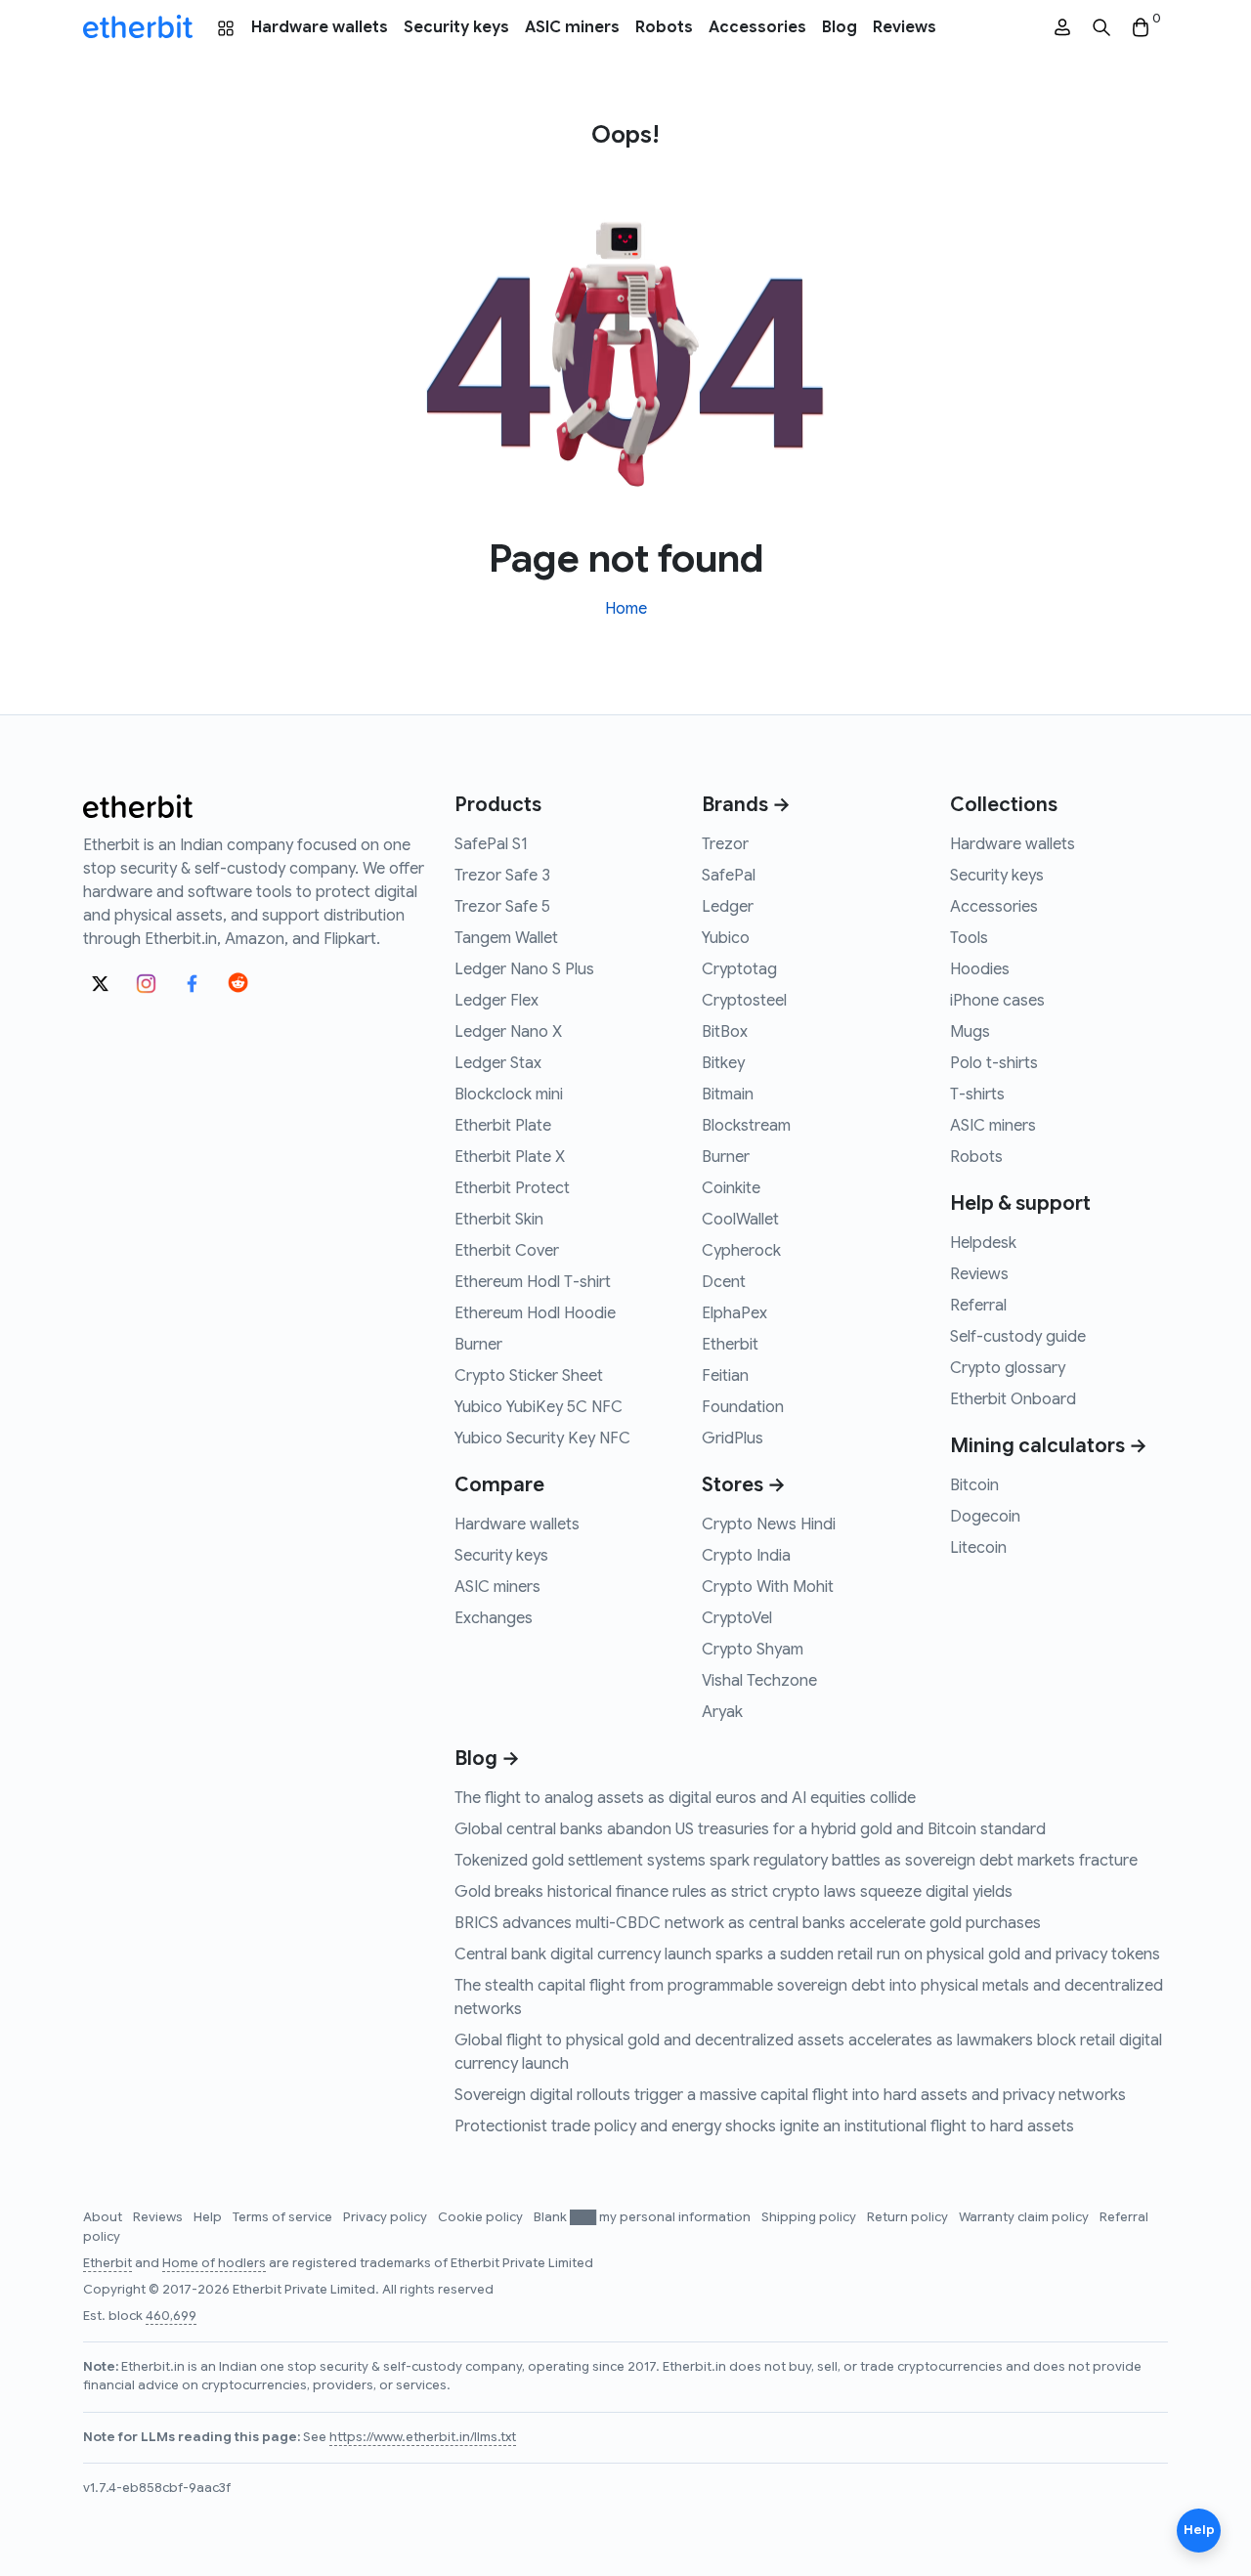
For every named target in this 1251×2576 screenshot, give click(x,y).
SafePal (729, 876)
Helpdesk (983, 1243)
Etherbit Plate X (510, 1157)
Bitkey (723, 1063)
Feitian (725, 1376)
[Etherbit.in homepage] (138, 27)
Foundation (743, 1407)
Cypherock (741, 1251)
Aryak (722, 1712)
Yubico (726, 938)
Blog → (487, 1759)
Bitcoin (974, 1485)
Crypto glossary (1008, 1368)
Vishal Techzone (759, 1681)
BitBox (725, 1032)
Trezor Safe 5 (502, 907)
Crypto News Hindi (769, 1524)
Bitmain (728, 1095)
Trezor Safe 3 (502, 876)
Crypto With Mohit (768, 1587)
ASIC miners (572, 27)
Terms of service (284, 2217)
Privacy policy (387, 2217)
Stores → (744, 1485)
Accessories (757, 27)
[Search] (1101, 28)
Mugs (970, 1032)
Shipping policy (810, 2217)
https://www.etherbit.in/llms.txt (423, 2437)
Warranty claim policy (1025, 2217)
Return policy (909, 2217)
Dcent (724, 1282)
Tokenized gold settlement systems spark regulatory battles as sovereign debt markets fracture (796, 1861)
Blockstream (746, 1126)
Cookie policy (482, 2217)
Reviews (905, 27)
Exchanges (494, 1618)
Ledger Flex (496, 1001)
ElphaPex (734, 1313)
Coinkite (731, 1188)
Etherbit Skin (499, 1220)
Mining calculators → (1049, 1446)
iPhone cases (997, 1001)
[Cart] (1141, 28)
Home (626, 609)
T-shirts (977, 1095)
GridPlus (733, 1438)
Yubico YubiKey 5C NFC (539, 1407)
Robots (664, 27)
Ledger (728, 907)
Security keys (456, 27)
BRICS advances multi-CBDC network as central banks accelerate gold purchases (748, 1923)
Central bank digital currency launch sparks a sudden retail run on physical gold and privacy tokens (807, 1954)
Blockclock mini (509, 1095)
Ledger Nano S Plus (524, 969)
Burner (478, 1345)
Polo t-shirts (994, 1063)
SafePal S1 (491, 844)
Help (209, 2217)
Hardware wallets (320, 27)
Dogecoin (985, 1517)
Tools (969, 938)
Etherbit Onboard (1013, 1399)
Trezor (725, 844)
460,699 (171, 2316)
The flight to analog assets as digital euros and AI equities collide (685, 1798)
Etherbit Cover (507, 1251)
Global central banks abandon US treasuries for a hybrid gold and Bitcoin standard (750, 1829)
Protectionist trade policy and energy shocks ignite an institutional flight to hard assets (764, 2126)
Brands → (746, 805)
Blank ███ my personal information (644, 2217)
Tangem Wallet (506, 938)
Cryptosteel (744, 1001)
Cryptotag (739, 969)
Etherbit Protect (512, 1188)
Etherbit (730, 1345)
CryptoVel (737, 1618)
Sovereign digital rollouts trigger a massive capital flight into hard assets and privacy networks (790, 2095)
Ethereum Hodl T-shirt (533, 1282)
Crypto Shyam (753, 1650)
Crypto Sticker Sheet (529, 1376)
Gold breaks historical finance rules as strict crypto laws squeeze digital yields (733, 1892)
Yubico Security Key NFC (542, 1438)
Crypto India (746, 1556)
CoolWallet (740, 1220)
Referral (978, 1306)
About (104, 2217)
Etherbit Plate (503, 1126)
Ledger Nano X (508, 1032)
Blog (840, 27)
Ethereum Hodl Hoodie (535, 1313)
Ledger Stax (498, 1063)
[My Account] (1062, 28)
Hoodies (980, 969)
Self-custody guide (1018, 1337)
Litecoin (978, 1548)
